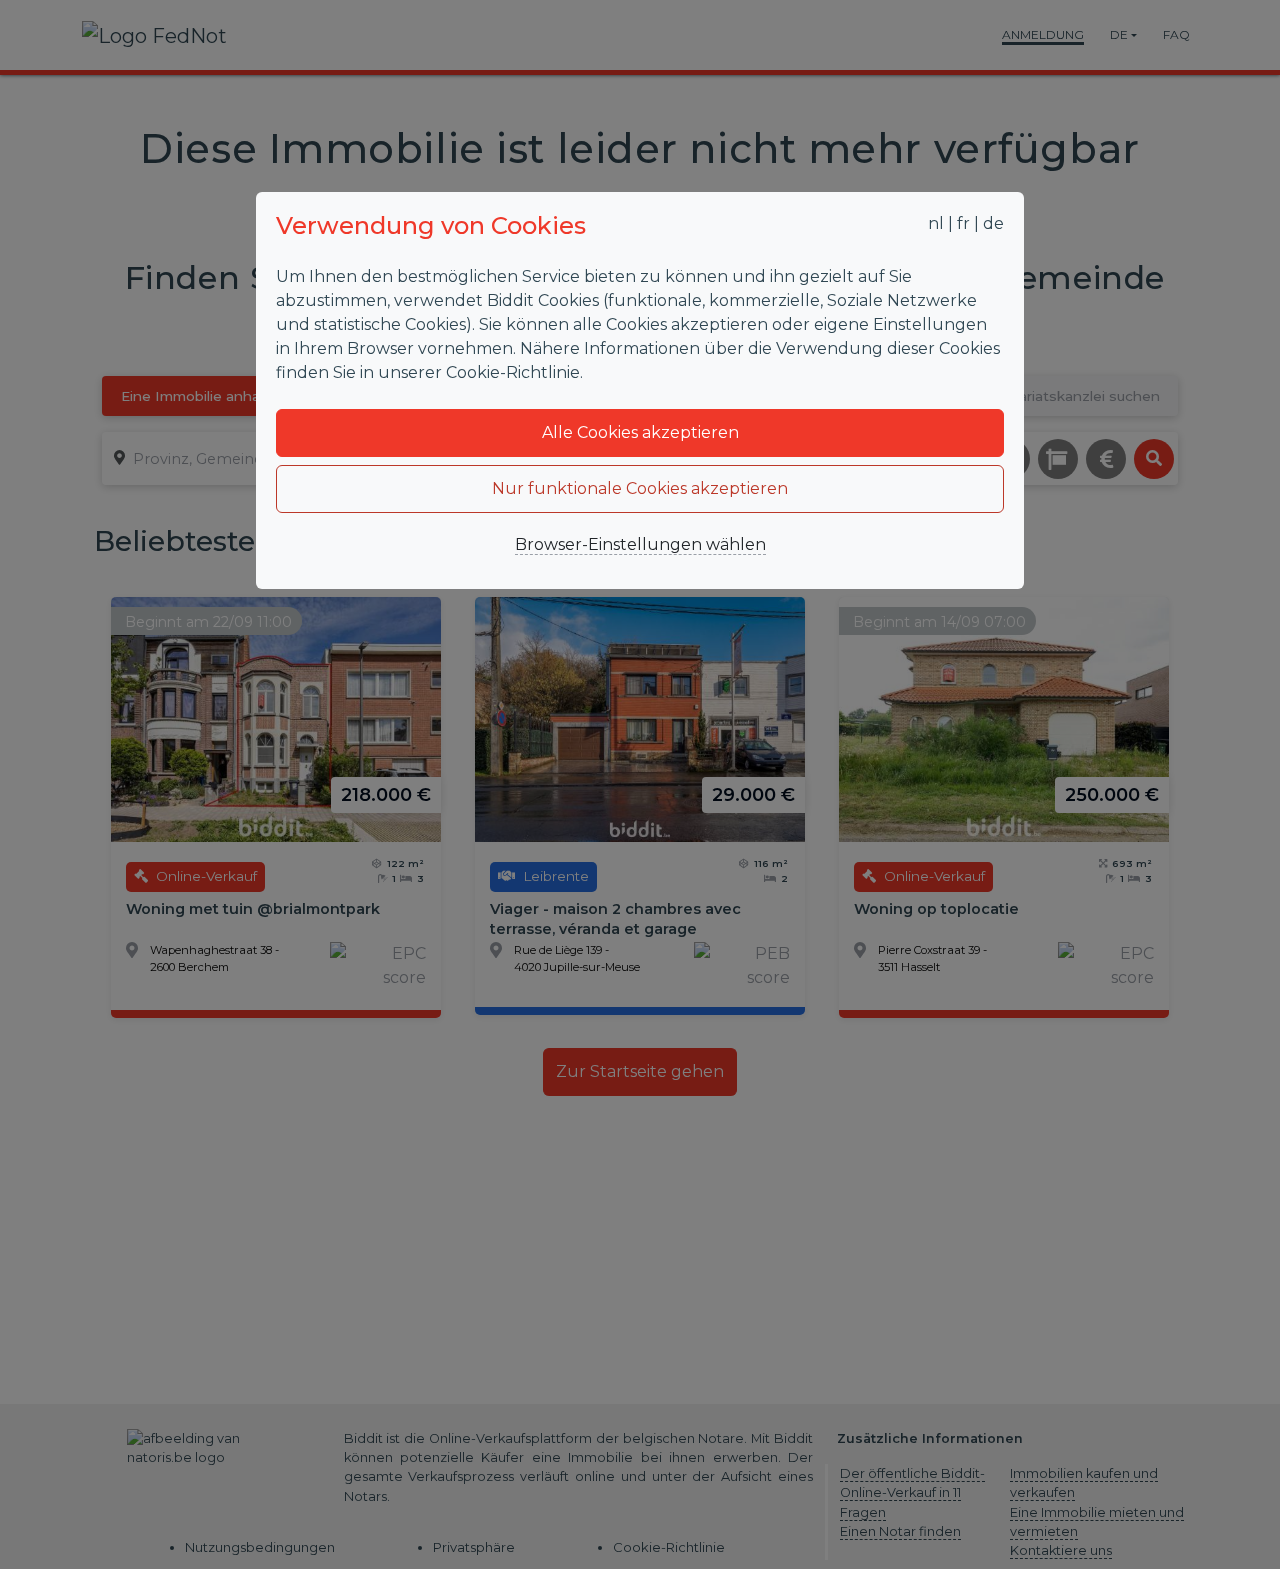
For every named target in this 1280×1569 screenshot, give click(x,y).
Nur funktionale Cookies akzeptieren (640, 488)
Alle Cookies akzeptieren (640, 432)
